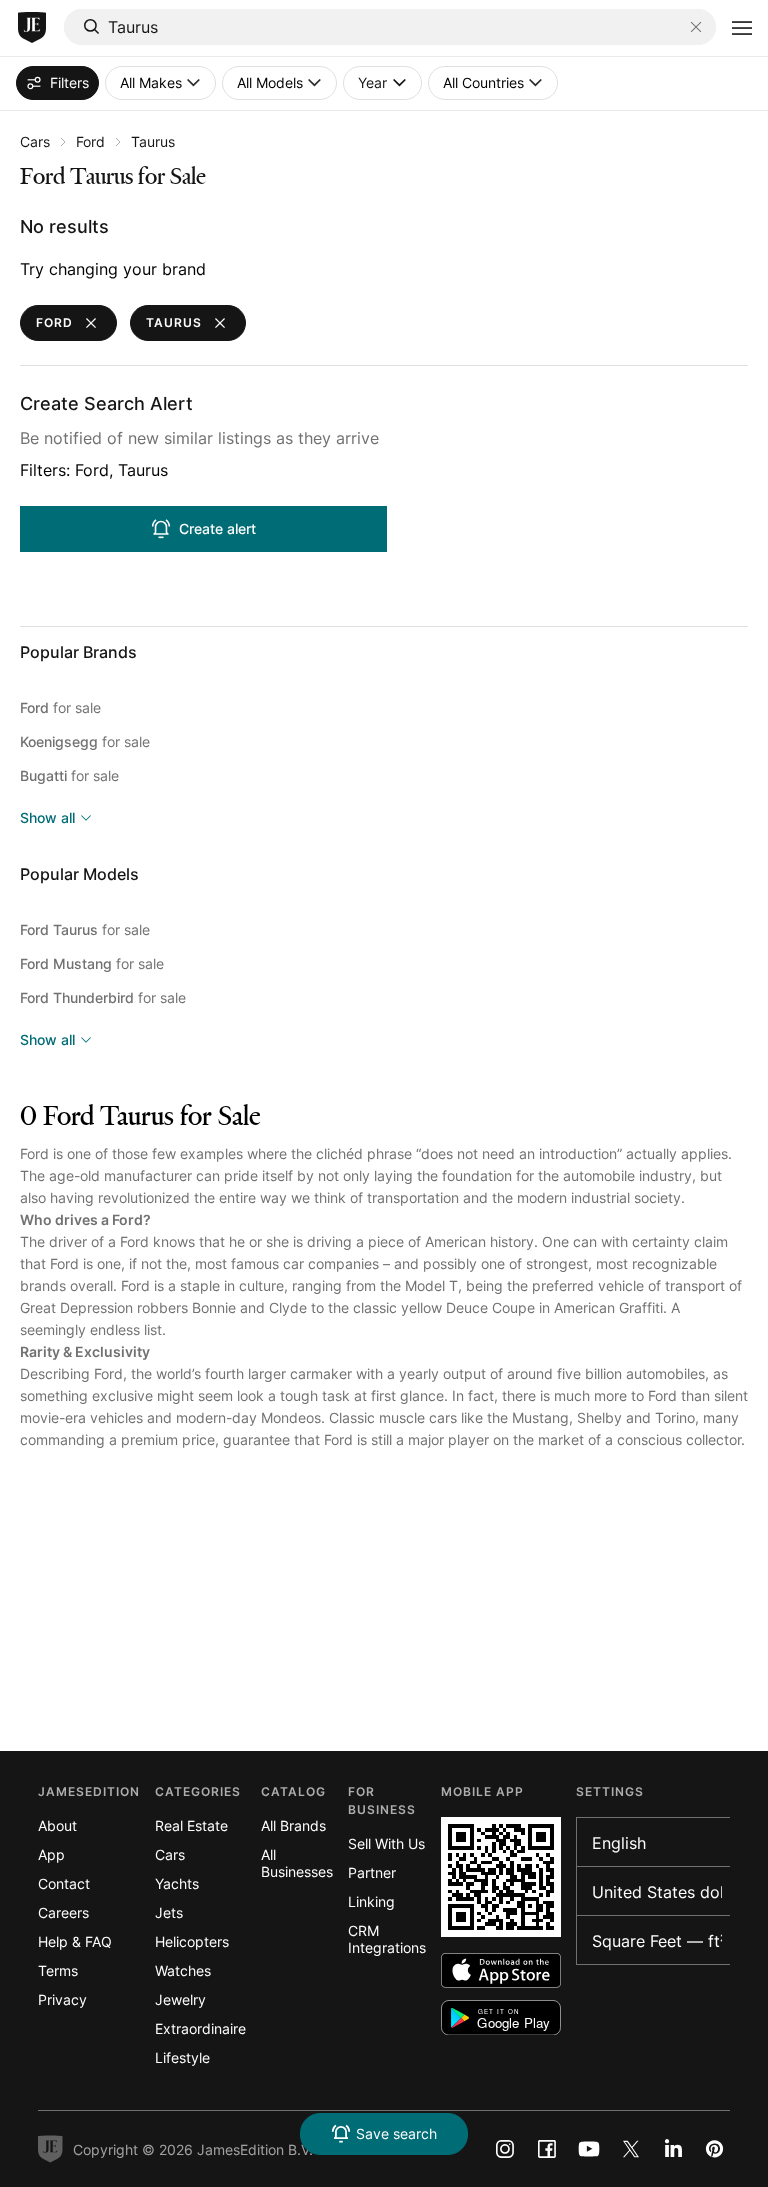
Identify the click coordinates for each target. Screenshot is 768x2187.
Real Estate (191, 1825)
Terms (58, 1970)
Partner (372, 1872)
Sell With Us (386, 1843)
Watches (183, 1970)
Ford (90, 141)
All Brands (293, 1825)
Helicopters (192, 1941)
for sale (60, 707)
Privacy (62, 1999)
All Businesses (297, 1863)
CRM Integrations (387, 1939)
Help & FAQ (75, 1941)
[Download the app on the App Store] (501, 1970)
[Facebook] (547, 2149)
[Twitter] (631, 2149)
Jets (169, 1912)
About (57, 1825)
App (51, 1854)
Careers (63, 1912)
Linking (371, 1901)
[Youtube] (589, 2149)
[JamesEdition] (32, 28)
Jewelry (180, 1999)
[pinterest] (715, 2149)
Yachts (177, 1883)
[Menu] (742, 28)
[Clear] (696, 27)
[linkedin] (673, 2149)
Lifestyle (182, 2057)
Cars (35, 141)
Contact (64, 1883)
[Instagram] (505, 2149)
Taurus (153, 141)
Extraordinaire (200, 2028)
